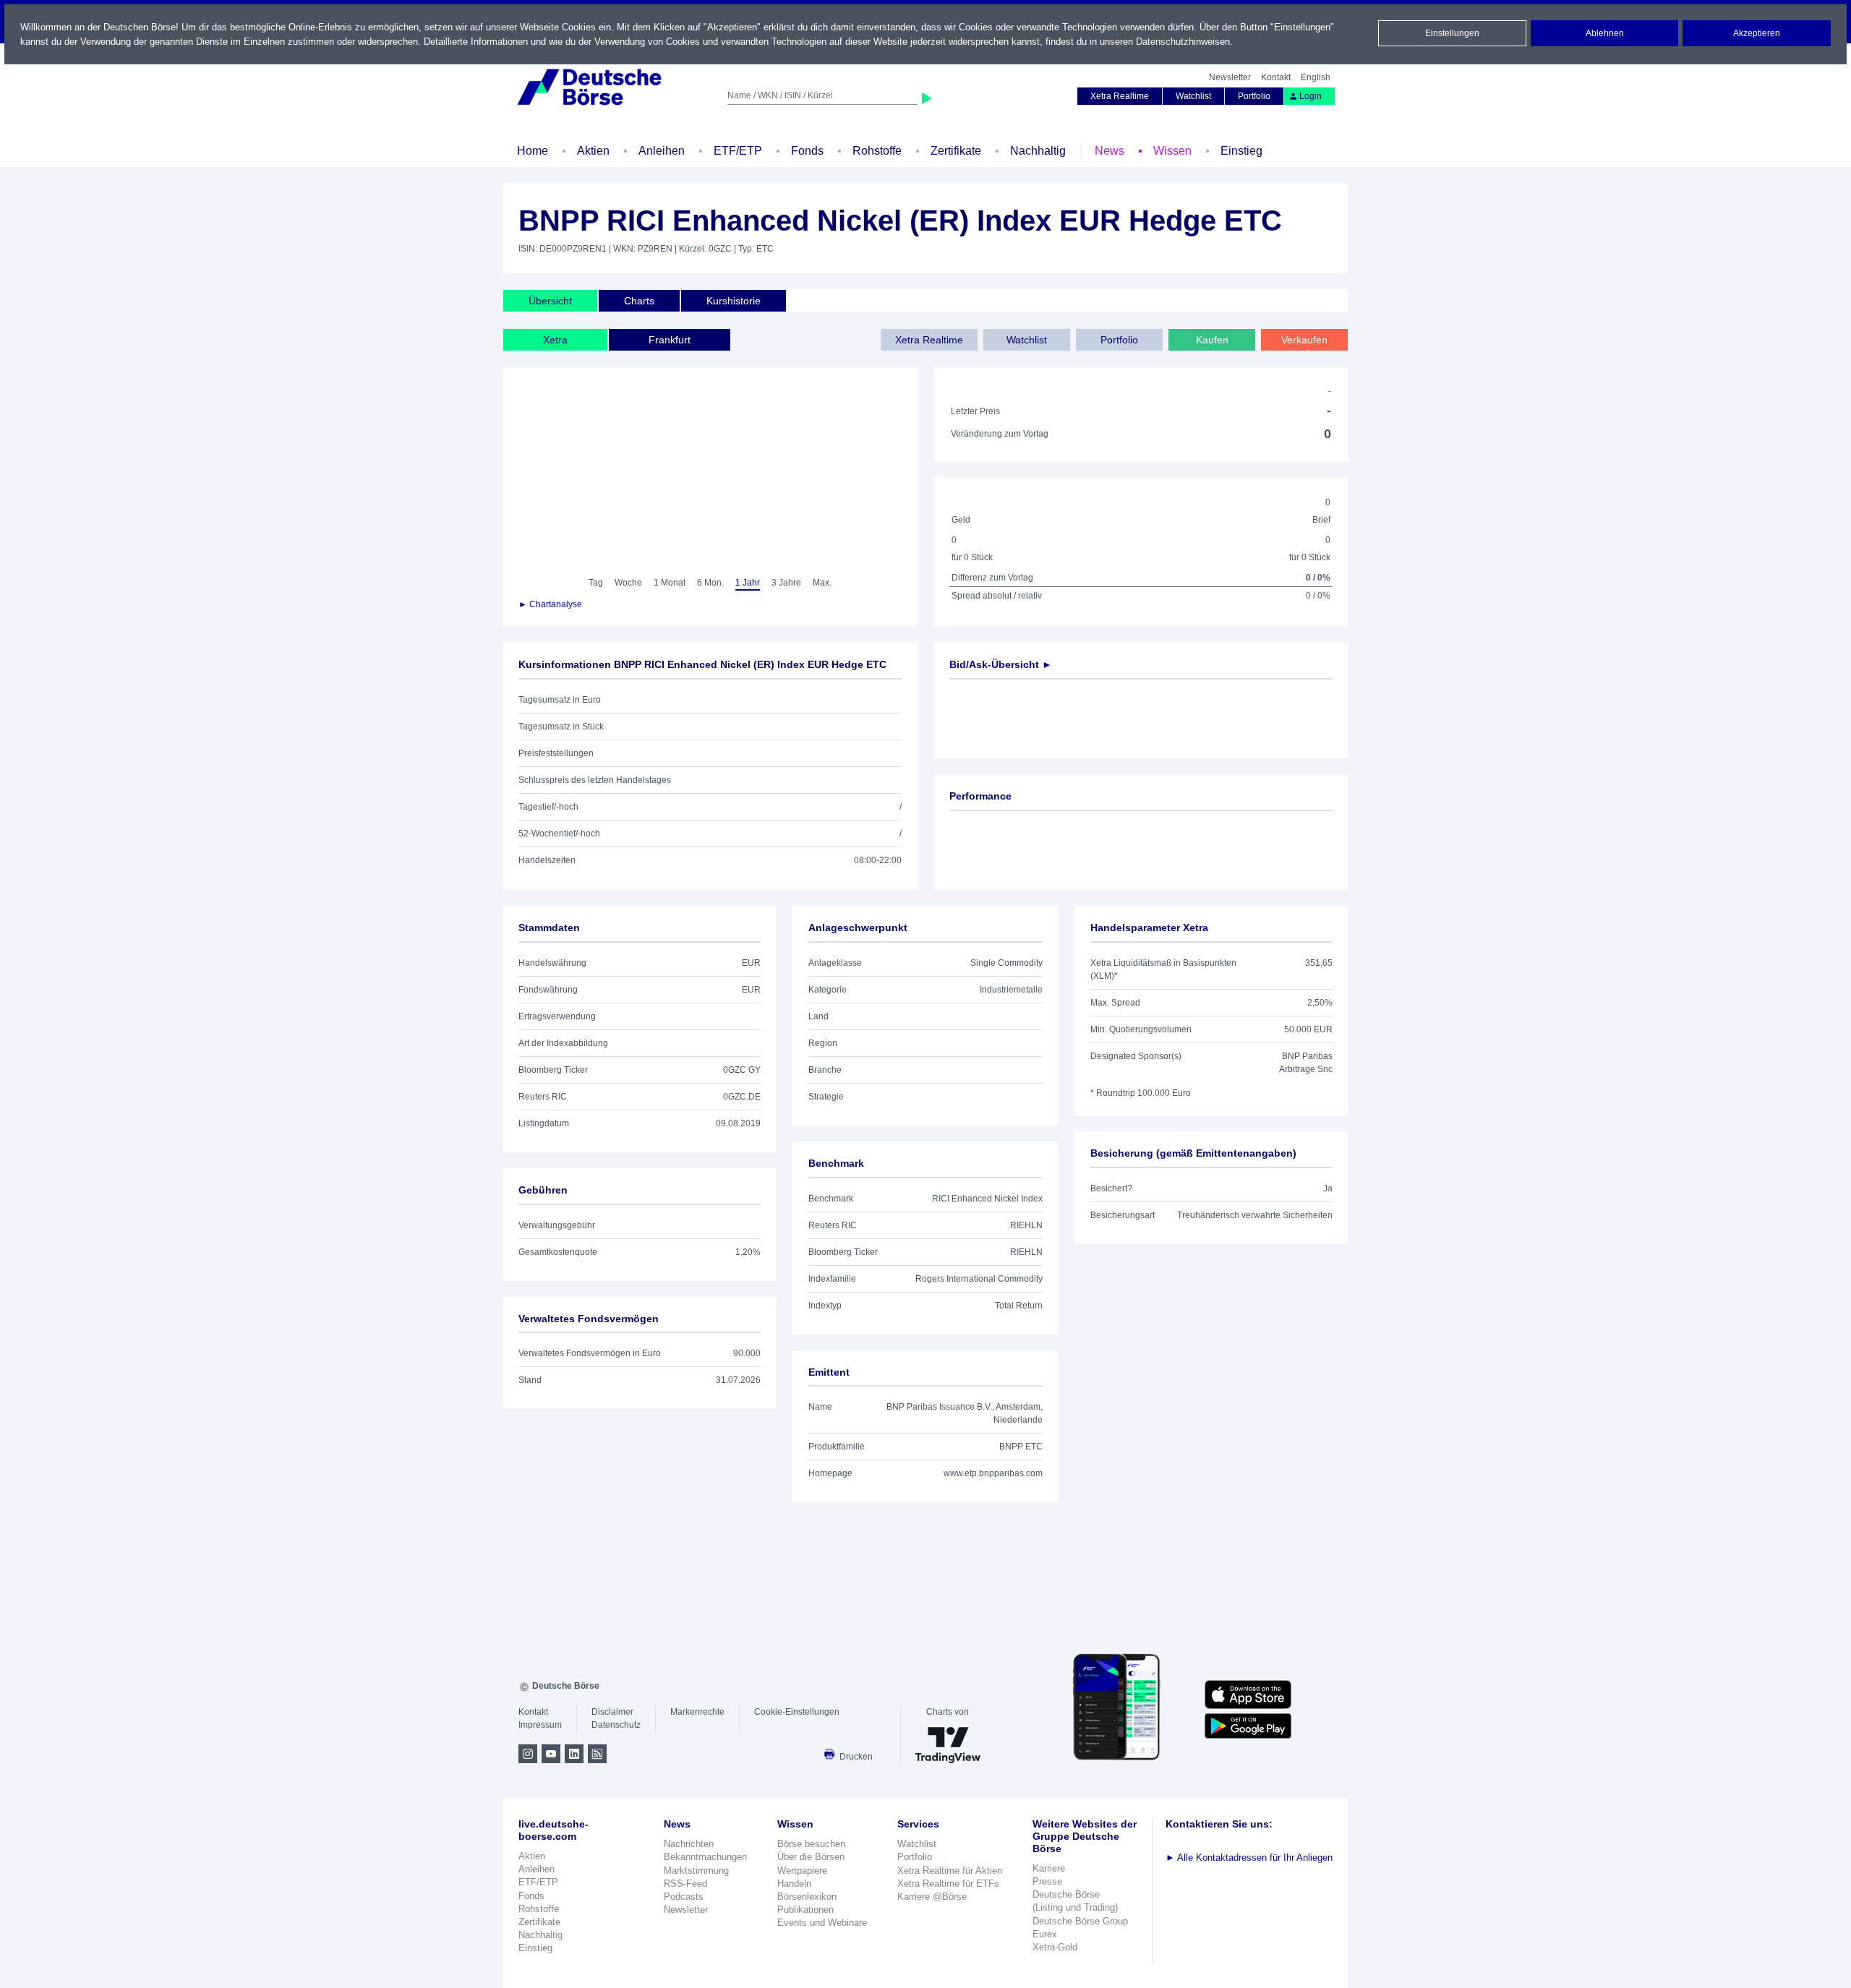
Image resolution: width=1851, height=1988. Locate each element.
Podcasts (684, 1897)
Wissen (1172, 151)
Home (533, 151)
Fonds (807, 151)
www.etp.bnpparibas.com (993, 1473)
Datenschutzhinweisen (1183, 42)
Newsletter (1230, 77)
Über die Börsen (811, 1857)
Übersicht (550, 301)
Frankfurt (670, 340)
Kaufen (1212, 340)
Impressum (540, 1725)
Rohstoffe (877, 151)
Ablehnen (1605, 33)
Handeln (794, 1884)
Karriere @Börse (932, 1897)
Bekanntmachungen (705, 1857)
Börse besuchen (811, 1844)
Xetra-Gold (1055, 1947)
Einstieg (1241, 151)
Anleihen (662, 151)
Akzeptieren (1757, 33)
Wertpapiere (802, 1871)
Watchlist (1193, 96)
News (1110, 151)
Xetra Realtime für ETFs (948, 1884)
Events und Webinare (822, 1923)
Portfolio (1254, 96)
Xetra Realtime (1120, 96)
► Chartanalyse (550, 604)
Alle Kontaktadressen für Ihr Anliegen (1249, 1858)
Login (1311, 96)
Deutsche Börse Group (1080, 1921)
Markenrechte (697, 1712)
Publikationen (805, 1910)
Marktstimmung (696, 1871)
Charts (639, 301)
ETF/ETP (738, 151)
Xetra (555, 340)
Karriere (1049, 1868)
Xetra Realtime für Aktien (950, 1871)
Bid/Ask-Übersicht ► (1001, 664)
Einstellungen (1452, 33)
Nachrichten (689, 1844)
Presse (1047, 1881)
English (1316, 77)
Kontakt (1276, 77)
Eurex (1045, 1934)
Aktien (593, 151)
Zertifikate (956, 151)
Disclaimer (612, 1712)
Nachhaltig (1038, 151)
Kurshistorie (734, 301)
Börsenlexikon (807, 1897)
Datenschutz (616, 1725)
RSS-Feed (685, 1884)
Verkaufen (1304, 340)
